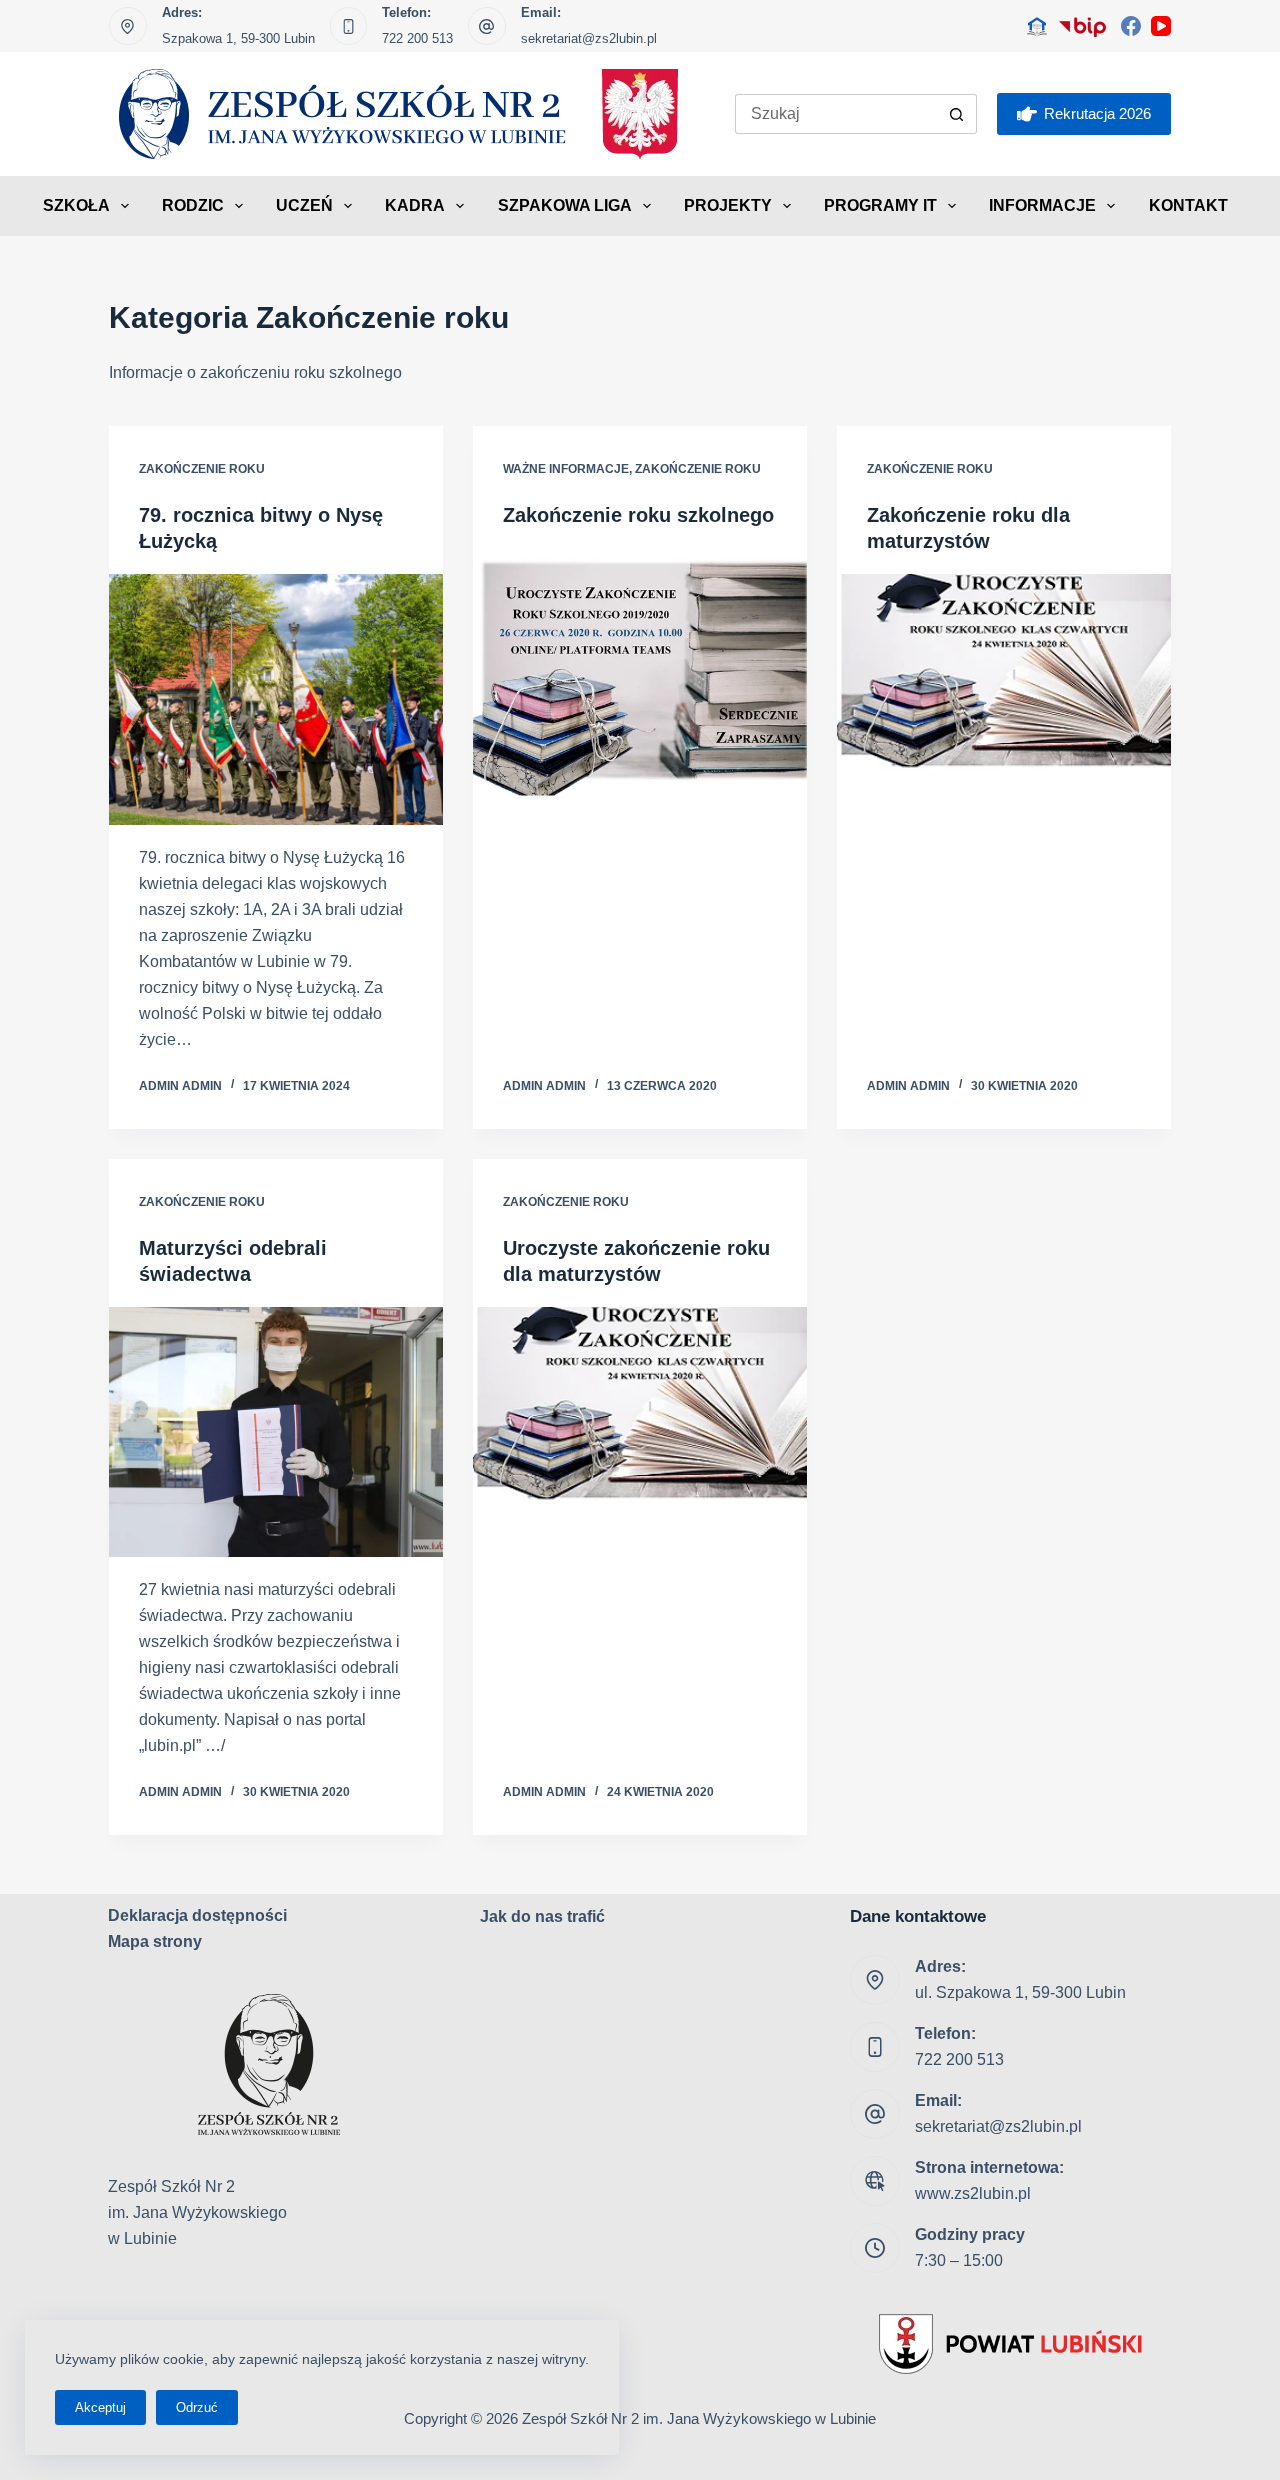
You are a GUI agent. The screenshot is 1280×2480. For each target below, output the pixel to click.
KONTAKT (1188, 205)
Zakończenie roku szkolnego (638, 515)
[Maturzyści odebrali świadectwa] (276, 1432)
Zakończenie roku (202, 469)
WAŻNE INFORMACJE (566, 469)
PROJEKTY (728, 205)
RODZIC (193, 205)
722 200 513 (417, 38)
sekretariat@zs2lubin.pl (589, 38)
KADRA (415, 205)
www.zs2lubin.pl (973, 2193)
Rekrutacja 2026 (1097, 113)
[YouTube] (1161, 26)
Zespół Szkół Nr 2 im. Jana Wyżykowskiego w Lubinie (699, 2418)
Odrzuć (197, 2407)
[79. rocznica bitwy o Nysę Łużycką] (276, 699)
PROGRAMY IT (880, 205)
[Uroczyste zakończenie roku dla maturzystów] (640, 1432)
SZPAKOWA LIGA (565, 205)
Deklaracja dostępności (197, 1915)
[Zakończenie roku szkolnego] (640, 673)
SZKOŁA (76, 205)
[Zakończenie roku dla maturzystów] (1004, 699)
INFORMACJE (1042, 205)
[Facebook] (1131, 26)
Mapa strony (155, 1941)
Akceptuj (100, 2407)
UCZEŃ (304, 205)
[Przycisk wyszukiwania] (957, 114)
